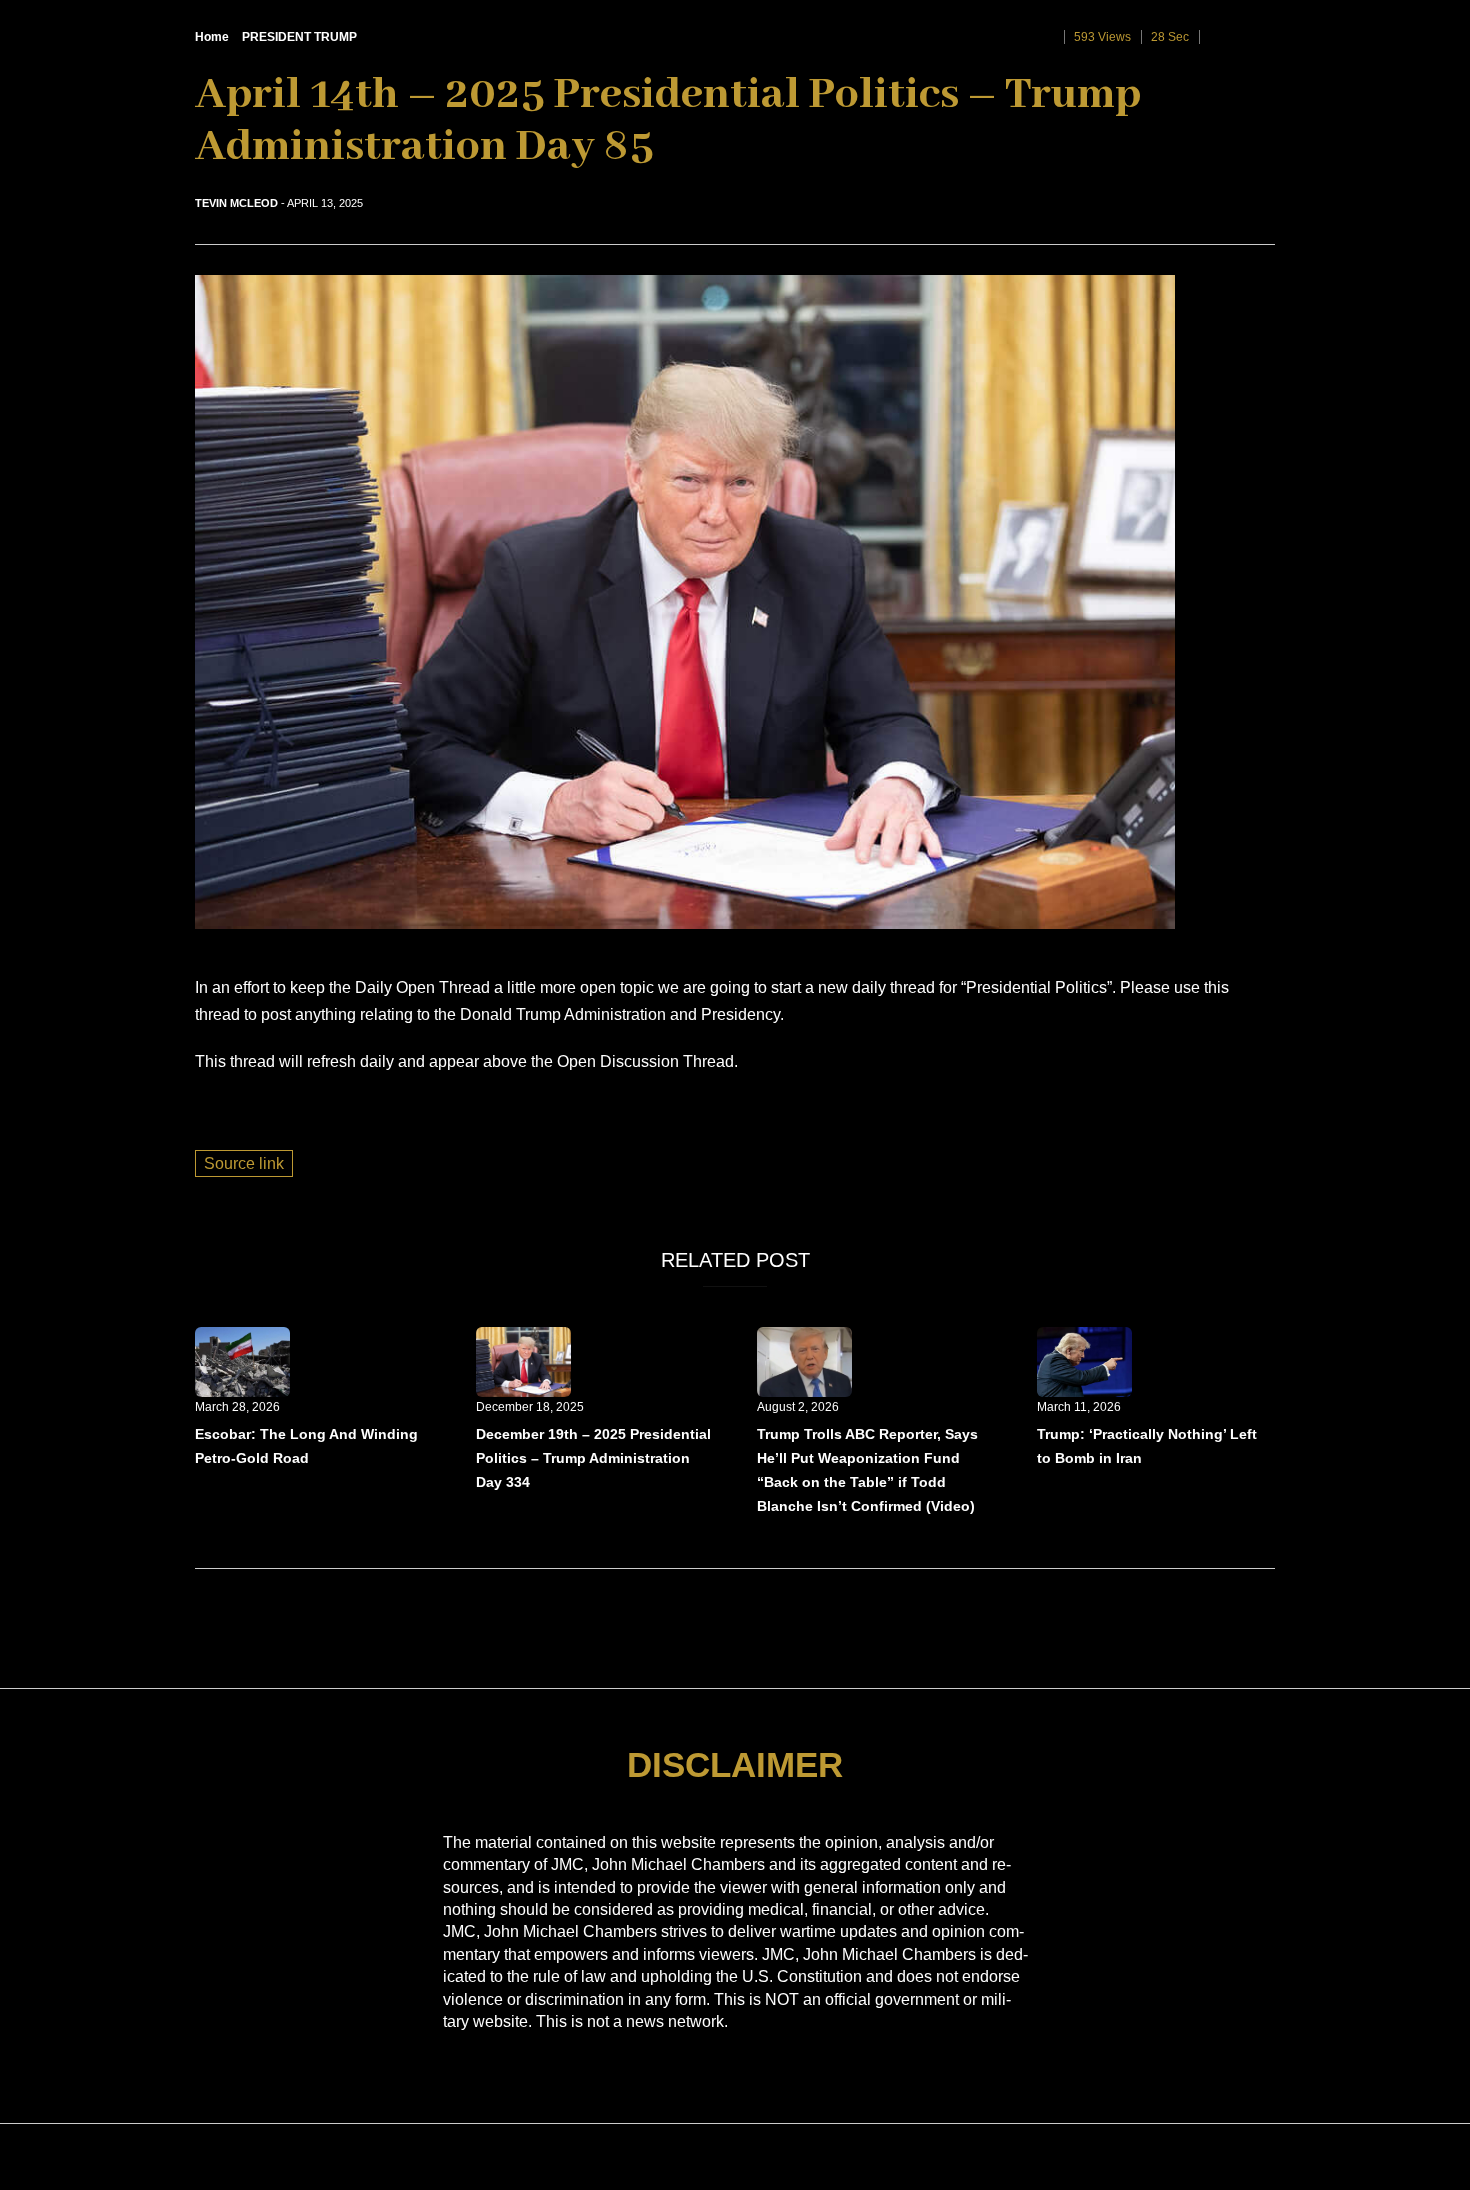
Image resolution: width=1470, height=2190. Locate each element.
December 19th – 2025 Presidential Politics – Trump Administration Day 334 (593, 1458)
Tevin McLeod (236, 203)
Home (212, 37)
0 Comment (1242, 37)
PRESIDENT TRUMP (299, 37)
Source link (244, 1163)
